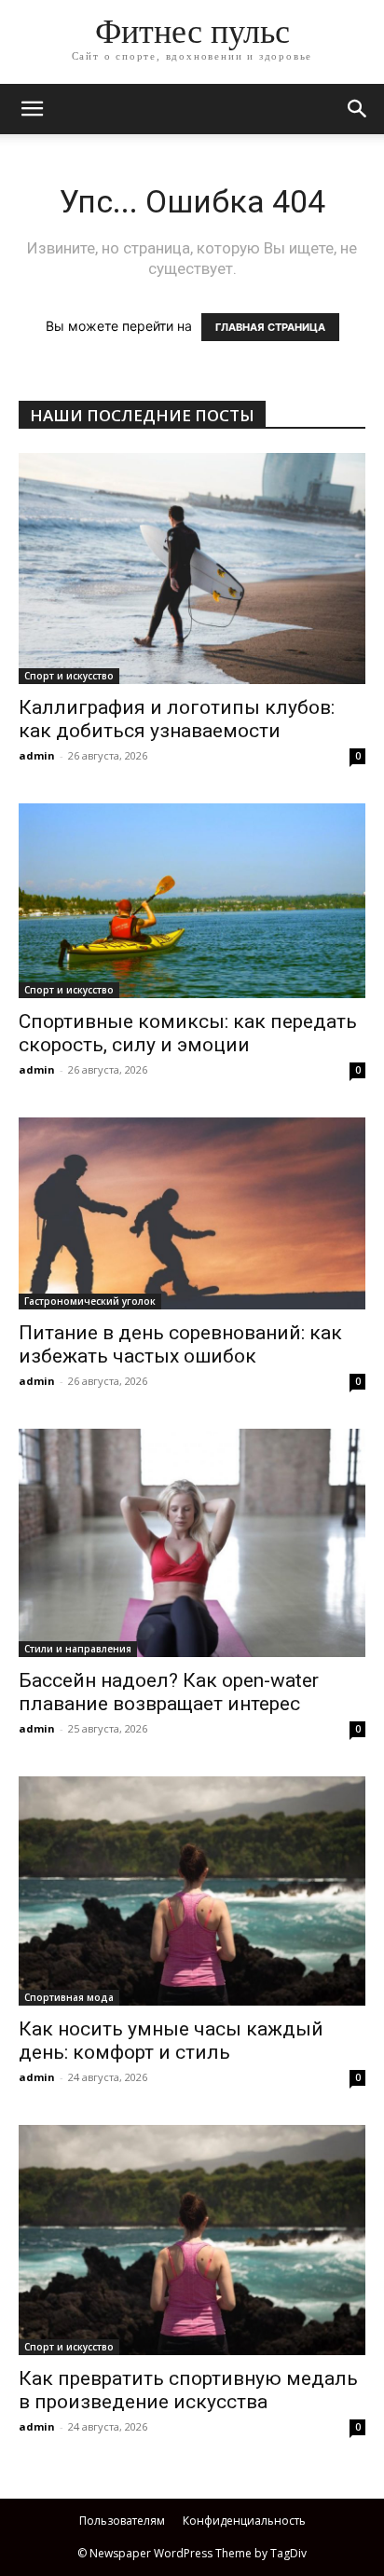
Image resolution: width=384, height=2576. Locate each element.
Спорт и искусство (69, 676)
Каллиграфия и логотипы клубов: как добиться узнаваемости (177, 719)
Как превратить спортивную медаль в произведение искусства (188, 2390)
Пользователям (122, 2521)
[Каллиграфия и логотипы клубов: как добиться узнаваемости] (192, 569)
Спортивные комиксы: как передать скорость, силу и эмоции (188, 1033)
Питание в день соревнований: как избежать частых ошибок (180, 1344)
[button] (358, 109)
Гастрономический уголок (90, 1301)
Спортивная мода (69, 1997)
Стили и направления (78, 1649)
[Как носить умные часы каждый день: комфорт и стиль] (192, 1891)
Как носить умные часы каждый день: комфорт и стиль (171, 2041)
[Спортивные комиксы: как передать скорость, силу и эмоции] (192, 901)
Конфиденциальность (244, 2521)
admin (37, 755)
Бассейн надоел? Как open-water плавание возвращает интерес (169, 1692)
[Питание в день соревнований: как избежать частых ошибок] (192, 1213)
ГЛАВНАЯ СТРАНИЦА (270, 327)
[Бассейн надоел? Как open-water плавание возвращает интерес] (192, 1543)
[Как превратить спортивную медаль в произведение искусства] (192, 2240)
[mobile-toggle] (32, 109)
